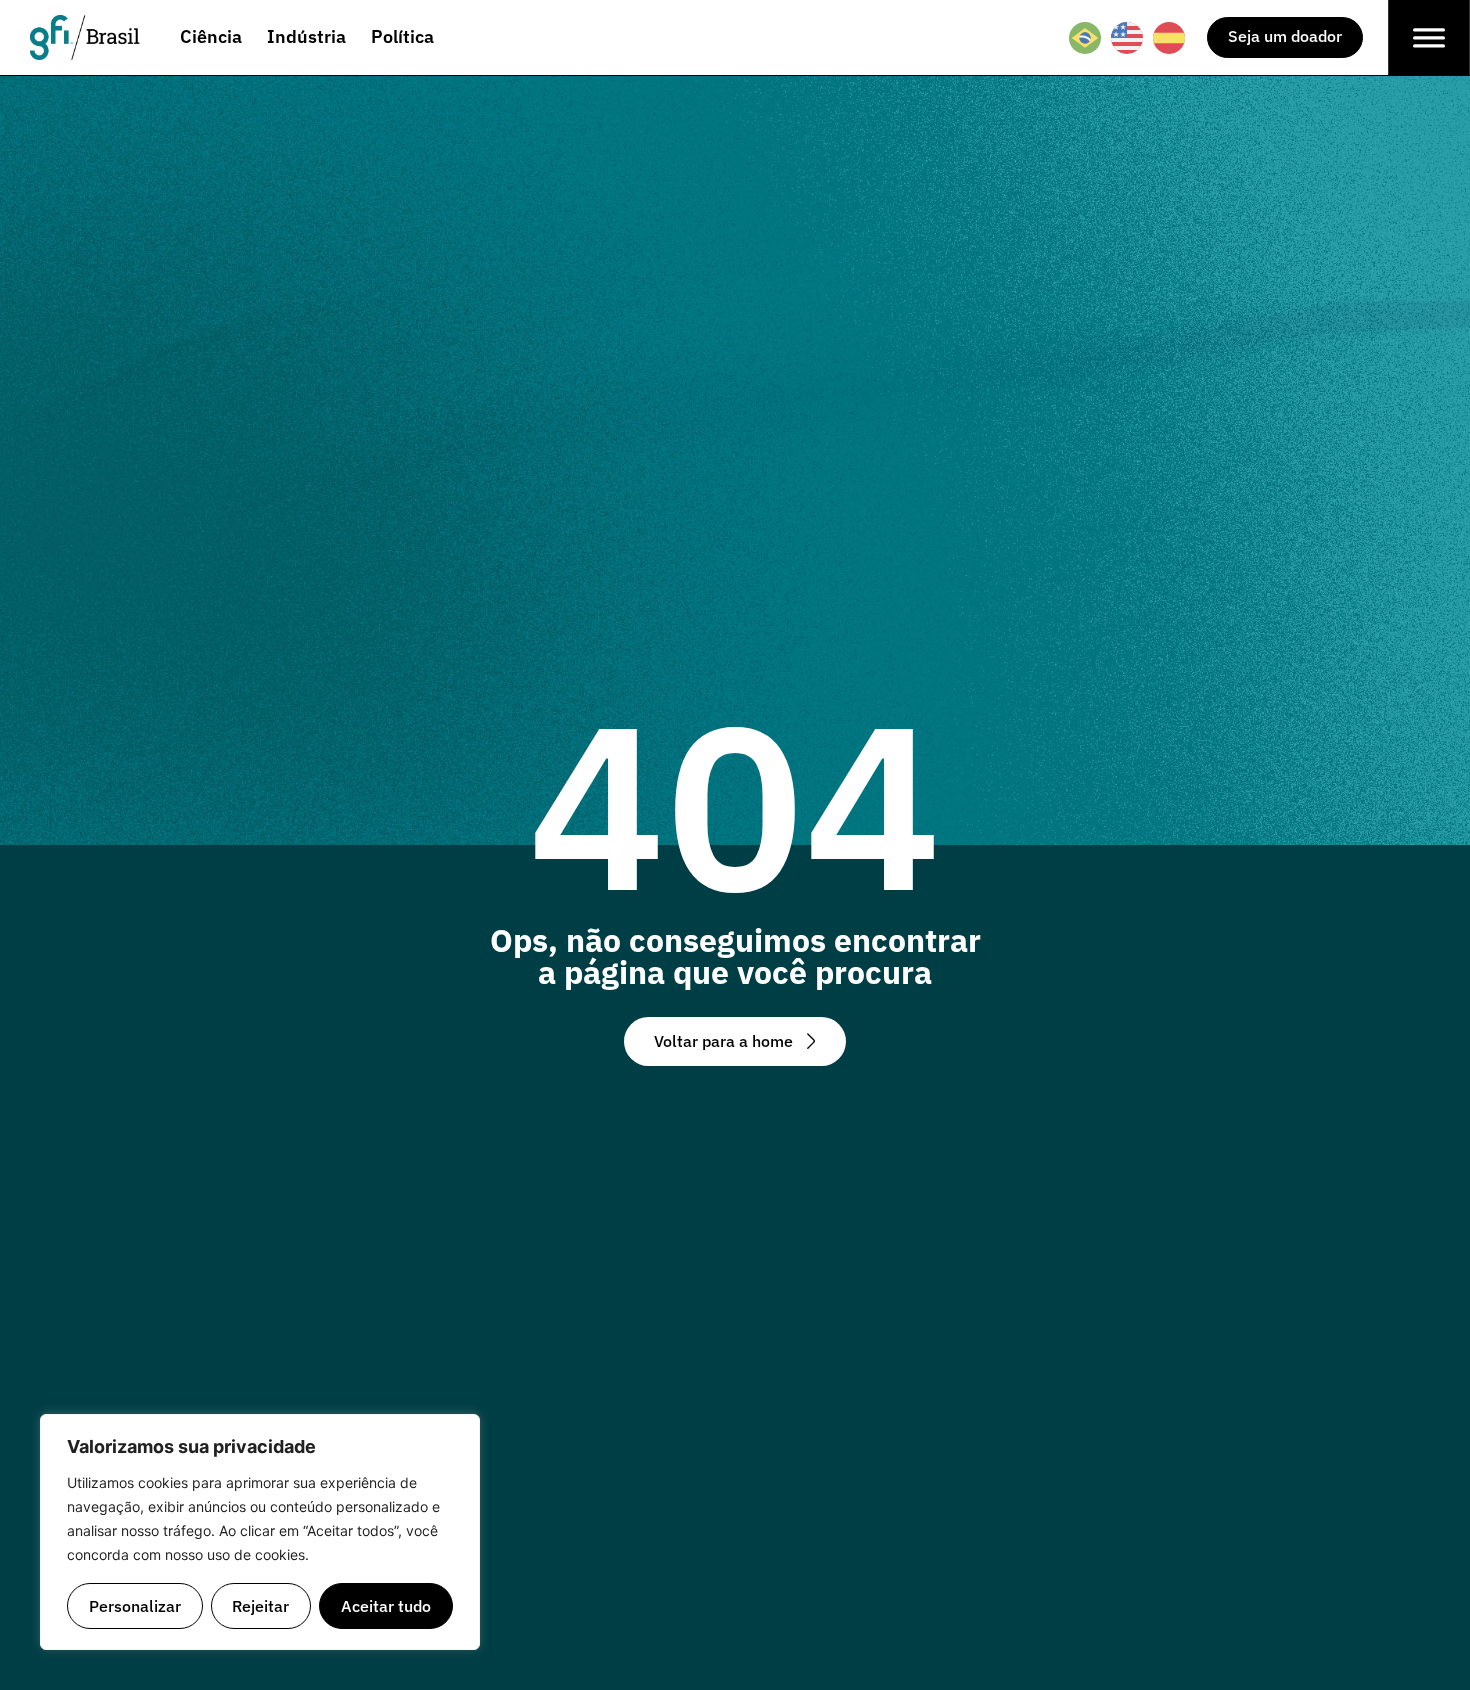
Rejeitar (260, 1605)
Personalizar (135, 1605)
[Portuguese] (1086, 38)
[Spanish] (1170, 38)
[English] (1128, 38)
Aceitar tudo (386, 1605)
